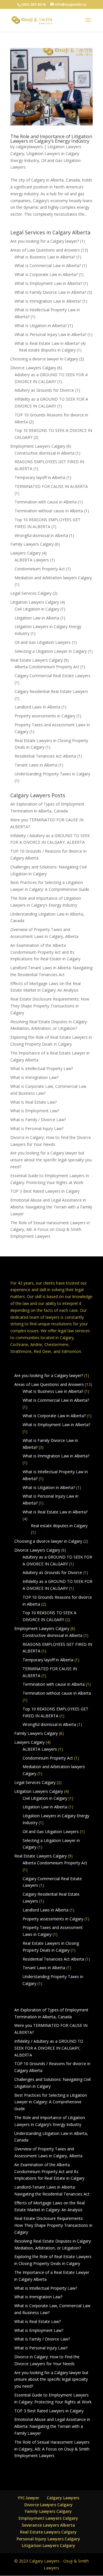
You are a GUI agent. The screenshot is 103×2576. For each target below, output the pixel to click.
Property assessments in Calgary (45, 716)
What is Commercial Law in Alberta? (48, 265)
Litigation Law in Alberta (37, 618)
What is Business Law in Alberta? (45, 257)
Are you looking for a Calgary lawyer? (45, 241)
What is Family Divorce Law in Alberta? (50, 292)
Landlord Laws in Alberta (37, 707)
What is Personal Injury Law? (37, 1128)
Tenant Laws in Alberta (36, 765)
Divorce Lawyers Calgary (33, 368)
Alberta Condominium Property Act (47, 667)
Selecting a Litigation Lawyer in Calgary (51, 651)
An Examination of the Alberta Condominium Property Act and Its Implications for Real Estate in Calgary (45, 952)
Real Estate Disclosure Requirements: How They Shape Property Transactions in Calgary (50, 1006)
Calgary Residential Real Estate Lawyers (51, 691)
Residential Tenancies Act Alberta (45, 756)
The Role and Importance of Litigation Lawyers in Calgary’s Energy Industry (51, 139)
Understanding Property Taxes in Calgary (52, 774)
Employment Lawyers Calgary (38, 446)
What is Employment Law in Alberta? (48, 283)
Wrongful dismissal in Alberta (41, 535)
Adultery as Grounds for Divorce (44, 390)
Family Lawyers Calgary (32, 544)
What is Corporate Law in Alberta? (46, 274)
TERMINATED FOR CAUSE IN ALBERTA (51, 486)
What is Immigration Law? (34, 1077)
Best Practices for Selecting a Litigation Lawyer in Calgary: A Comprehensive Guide (51, 2102)
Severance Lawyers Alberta (48, 2525)
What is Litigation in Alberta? (41, 326)
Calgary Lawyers (63, 2498)
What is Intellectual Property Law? (42, 1068)
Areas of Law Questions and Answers (45, 250)
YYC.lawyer (28, 2498)
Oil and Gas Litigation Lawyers (43, 642)
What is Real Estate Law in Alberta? (47, 343)
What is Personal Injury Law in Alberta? (50, 334)
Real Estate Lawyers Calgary (36, 660)
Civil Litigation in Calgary (37, 609)
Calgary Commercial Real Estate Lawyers (53, 676)
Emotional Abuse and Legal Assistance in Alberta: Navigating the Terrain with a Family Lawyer (51, 1207)
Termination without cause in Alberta (49, 511)
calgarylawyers (29, 147)
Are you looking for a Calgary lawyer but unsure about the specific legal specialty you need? (51, 1160)
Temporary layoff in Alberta (40, 477)
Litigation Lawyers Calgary (35, 602)
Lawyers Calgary (25, 553)
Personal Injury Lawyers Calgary (48, 2539)
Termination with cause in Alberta (46, 502)
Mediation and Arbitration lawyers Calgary (53, 578)
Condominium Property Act (40, 569)
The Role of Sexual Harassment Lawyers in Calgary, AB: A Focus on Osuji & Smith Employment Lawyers (50, 1230)
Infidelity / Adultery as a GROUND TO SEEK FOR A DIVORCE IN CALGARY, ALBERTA (49, 2048)
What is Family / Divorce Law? (38, 1120)
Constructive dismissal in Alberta (44, 453)
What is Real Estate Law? (33, 1102)
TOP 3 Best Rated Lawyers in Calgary (45, 1191)
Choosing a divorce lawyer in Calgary (44, 359)
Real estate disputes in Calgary (47, 350)
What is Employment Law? (35, 1111)
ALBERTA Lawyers (32, 560)
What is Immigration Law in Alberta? (48, 301)
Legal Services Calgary (31, 593)
